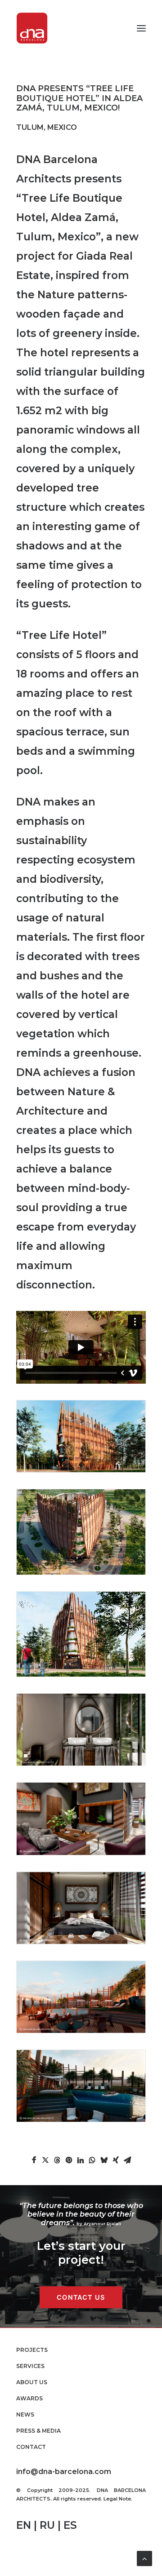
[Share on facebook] (34, 2160)
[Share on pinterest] (69, 2160)
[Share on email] (127, 2160)
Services (30, 2366)
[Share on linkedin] (81, 2160)
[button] (141, 28)
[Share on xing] (116, 2160)
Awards (29, 2398)
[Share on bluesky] (104, 2160)
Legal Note (117, 2499)
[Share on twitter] (45, 2160)
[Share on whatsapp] (92, 2160)
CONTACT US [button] (81, 2297)
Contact (31, 2447)
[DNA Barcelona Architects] (32, 28)
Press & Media (38, 2431)
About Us (32, 2382)
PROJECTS (32, 2350)
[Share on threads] (57, 2160)
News (25, 2414)
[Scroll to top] (144, 2558)
